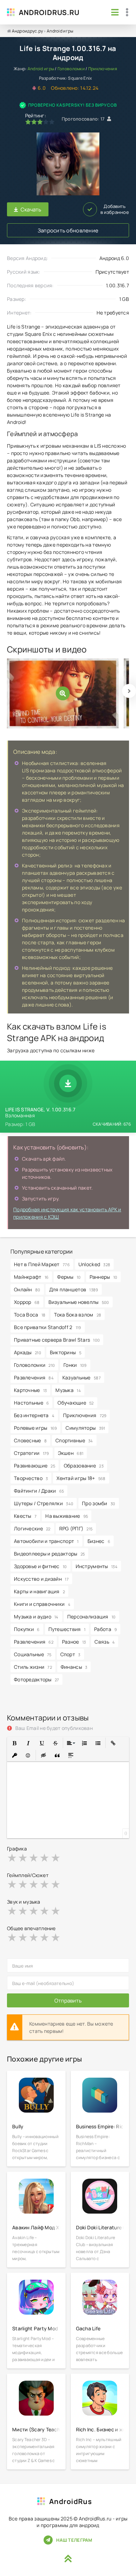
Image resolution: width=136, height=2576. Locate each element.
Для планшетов (74, 1289)
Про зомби (99, 1503)
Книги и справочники (42, 1604)
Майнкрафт (31, 1277)
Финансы (74, 1667)
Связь (105, 1642)
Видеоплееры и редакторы (49, 1554)
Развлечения (34, 1377)
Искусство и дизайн (41, 1579)
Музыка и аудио (36, 1617)
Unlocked (94, 1264)
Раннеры (104, 1277)
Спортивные (74, 1440)
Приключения (103, 69)
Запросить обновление (68, 230)
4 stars (45, 1857)
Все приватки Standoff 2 (48, 1327)
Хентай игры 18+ (81, 1478)
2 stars (23, 1857)
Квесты (25, 1516)
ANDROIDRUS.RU (49, 12)
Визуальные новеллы (79, 1302)
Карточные (30, 1390)
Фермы (69, 1277)
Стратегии (32, 1453)
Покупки (27, 1629)
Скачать (31, 210)
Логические (32, 1528)
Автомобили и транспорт (46, 1541)
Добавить (115, 209)
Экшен (71, 1453)
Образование (84, 1466)
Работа (105, 1629)
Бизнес (99, 1541)
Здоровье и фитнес (40, 1566)
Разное (74, 1642)
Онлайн (27, 1289)
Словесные (30, 1440)
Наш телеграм (74, 2540)
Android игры (60, 31)
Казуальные (82, 1377)
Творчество (31, 1478)
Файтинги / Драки (39, 1491)
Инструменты (97, 1566)
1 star (12, 1857)
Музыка (68, 1390)
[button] (14, 1743)
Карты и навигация (39, 1591)
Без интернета (34, 1415)
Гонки (75, 1365)
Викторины (66, 1352)
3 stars (34, 1857)
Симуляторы (85, 1428)
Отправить (68, 2001)
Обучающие (75, 1403)
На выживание (67, 1516)
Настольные (31, 1403)
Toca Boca (30, 1315)
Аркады (28, 1352)
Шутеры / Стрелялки (44, 1503)
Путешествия (67, 1629)
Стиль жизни (33, 1667)
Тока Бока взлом (78, 1315)
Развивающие (35, 1466)
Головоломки (71, 69)
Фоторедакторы (36, 1679)
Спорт (70, 1654)
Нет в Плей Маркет (42, 1264)
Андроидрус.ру (28, 31)
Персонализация (92, 1617)
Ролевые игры (35, 1428)
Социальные (33, 1654)
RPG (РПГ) (76, 1528)
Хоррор (27, 1302)
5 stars (56, 1857)
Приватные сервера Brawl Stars (57, 1340)
